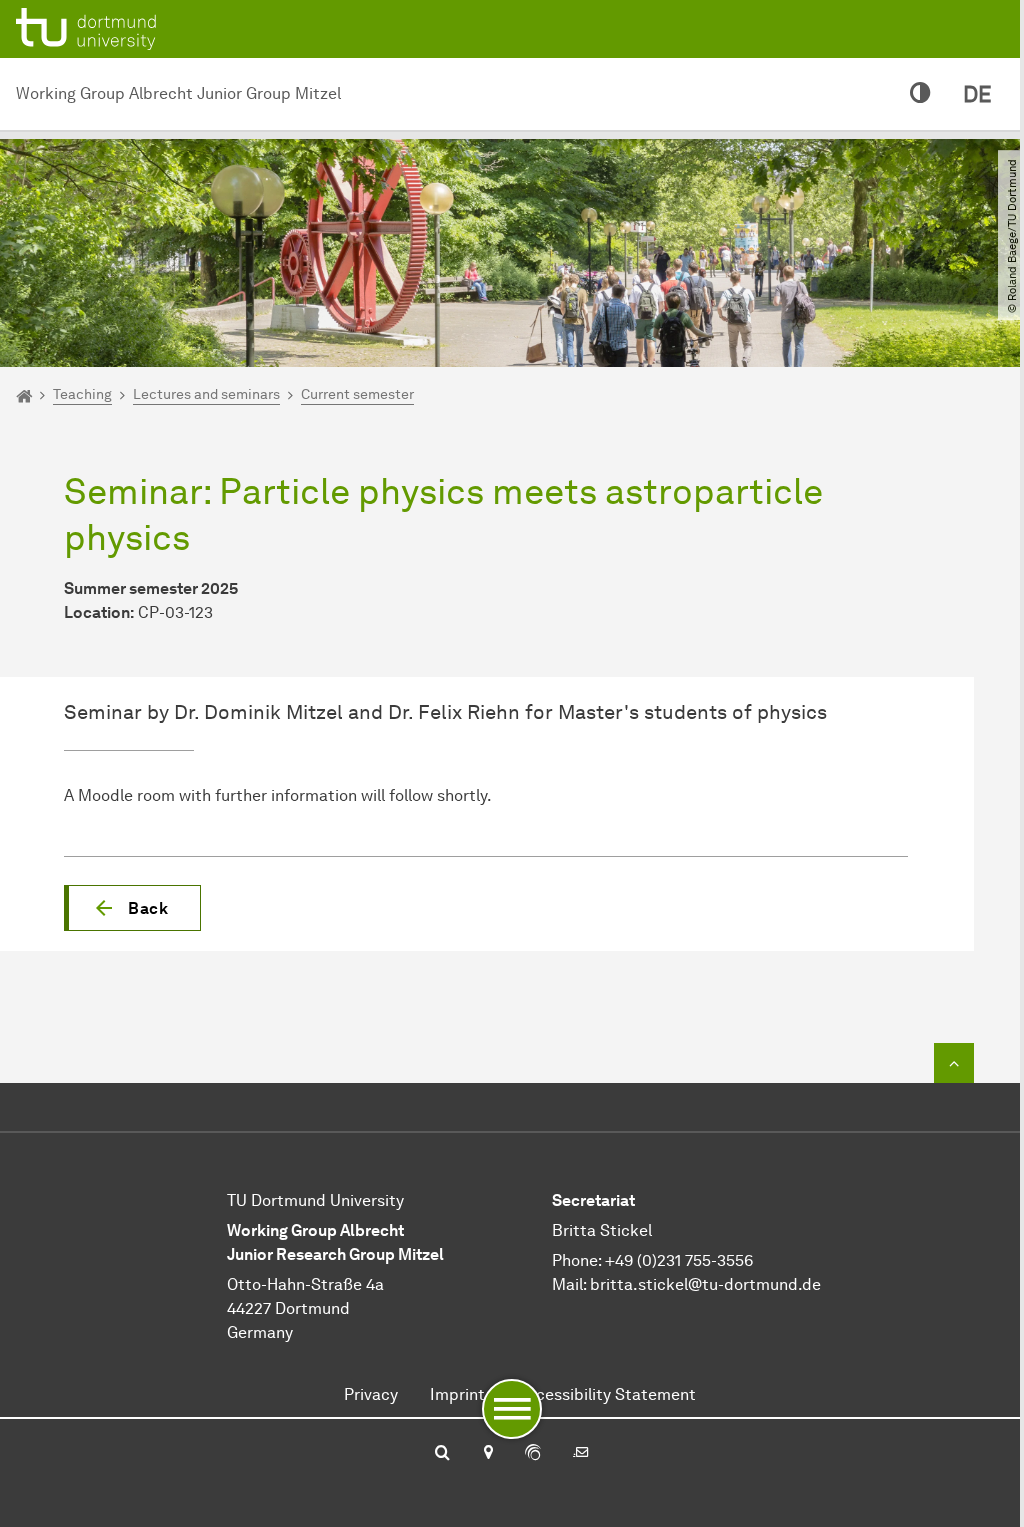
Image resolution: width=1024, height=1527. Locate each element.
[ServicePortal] (533, 1454)
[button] (132, 908)
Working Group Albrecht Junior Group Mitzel (178, 93)
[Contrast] (920, 94)
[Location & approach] (487, 1454)
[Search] (442, 1454)
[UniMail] (581, 1454)
